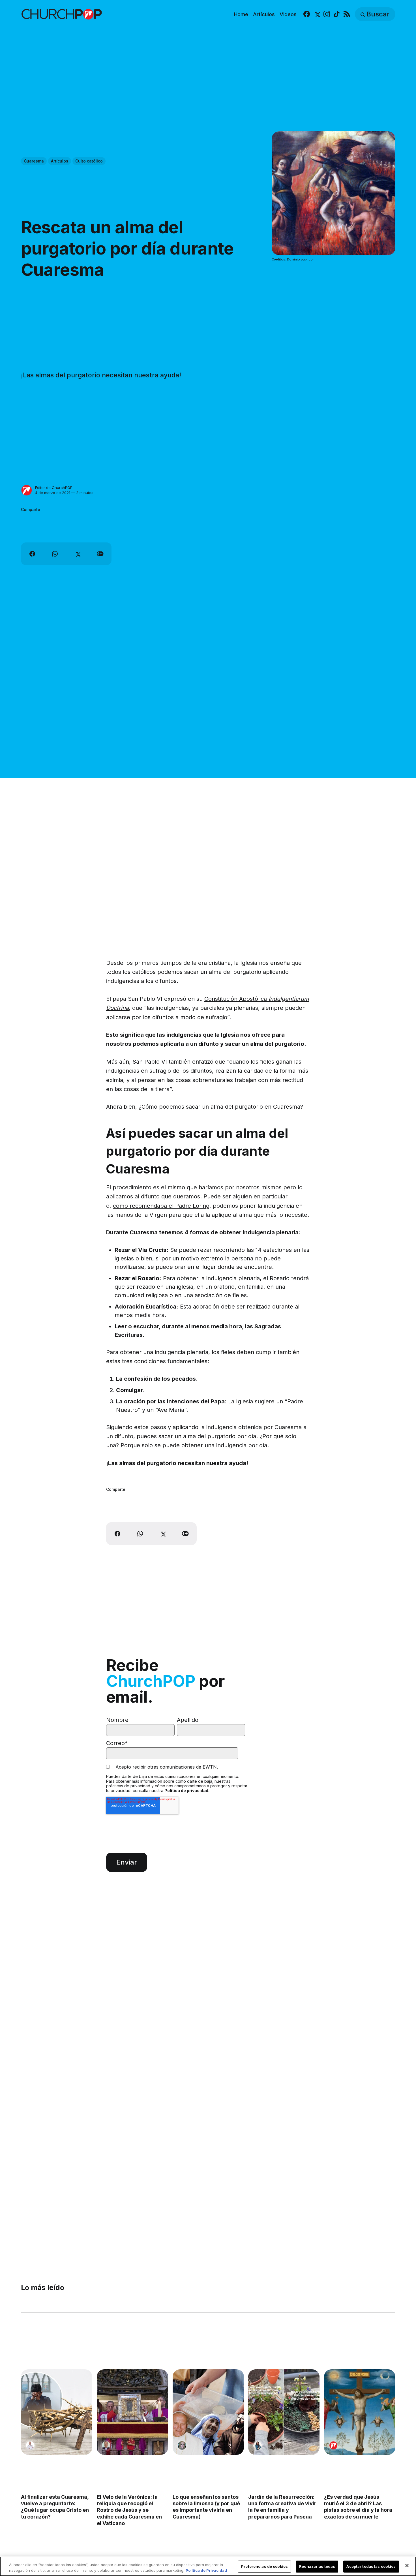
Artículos (264, 14)
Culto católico (89, 161)
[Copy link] (100, 554)
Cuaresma (34, 161)
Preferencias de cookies (264, 2566)
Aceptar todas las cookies (371, 2566)
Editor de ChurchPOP (54, 488)
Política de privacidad (186, 1791)
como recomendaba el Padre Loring (161, 1206)
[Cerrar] (407, 2566)
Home (241, 14)
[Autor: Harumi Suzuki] (258, 2445)
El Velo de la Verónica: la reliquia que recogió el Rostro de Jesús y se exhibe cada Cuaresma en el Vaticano (129, 2510)
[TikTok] (337, 14)
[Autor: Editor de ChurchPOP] (27, 490)
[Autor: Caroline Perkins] (182, 2445)
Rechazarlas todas (317, 2566)
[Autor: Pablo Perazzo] (30, 2445)
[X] (317, 14)
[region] (208, 2566)
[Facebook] (307, 14)
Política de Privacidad (206, 2570)
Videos (288, 14)
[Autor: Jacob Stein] (106, 2445)
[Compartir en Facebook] (32, 554)
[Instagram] (327, 14)
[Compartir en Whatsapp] (55, 554)
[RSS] (347, 14)
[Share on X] (78, 554)
